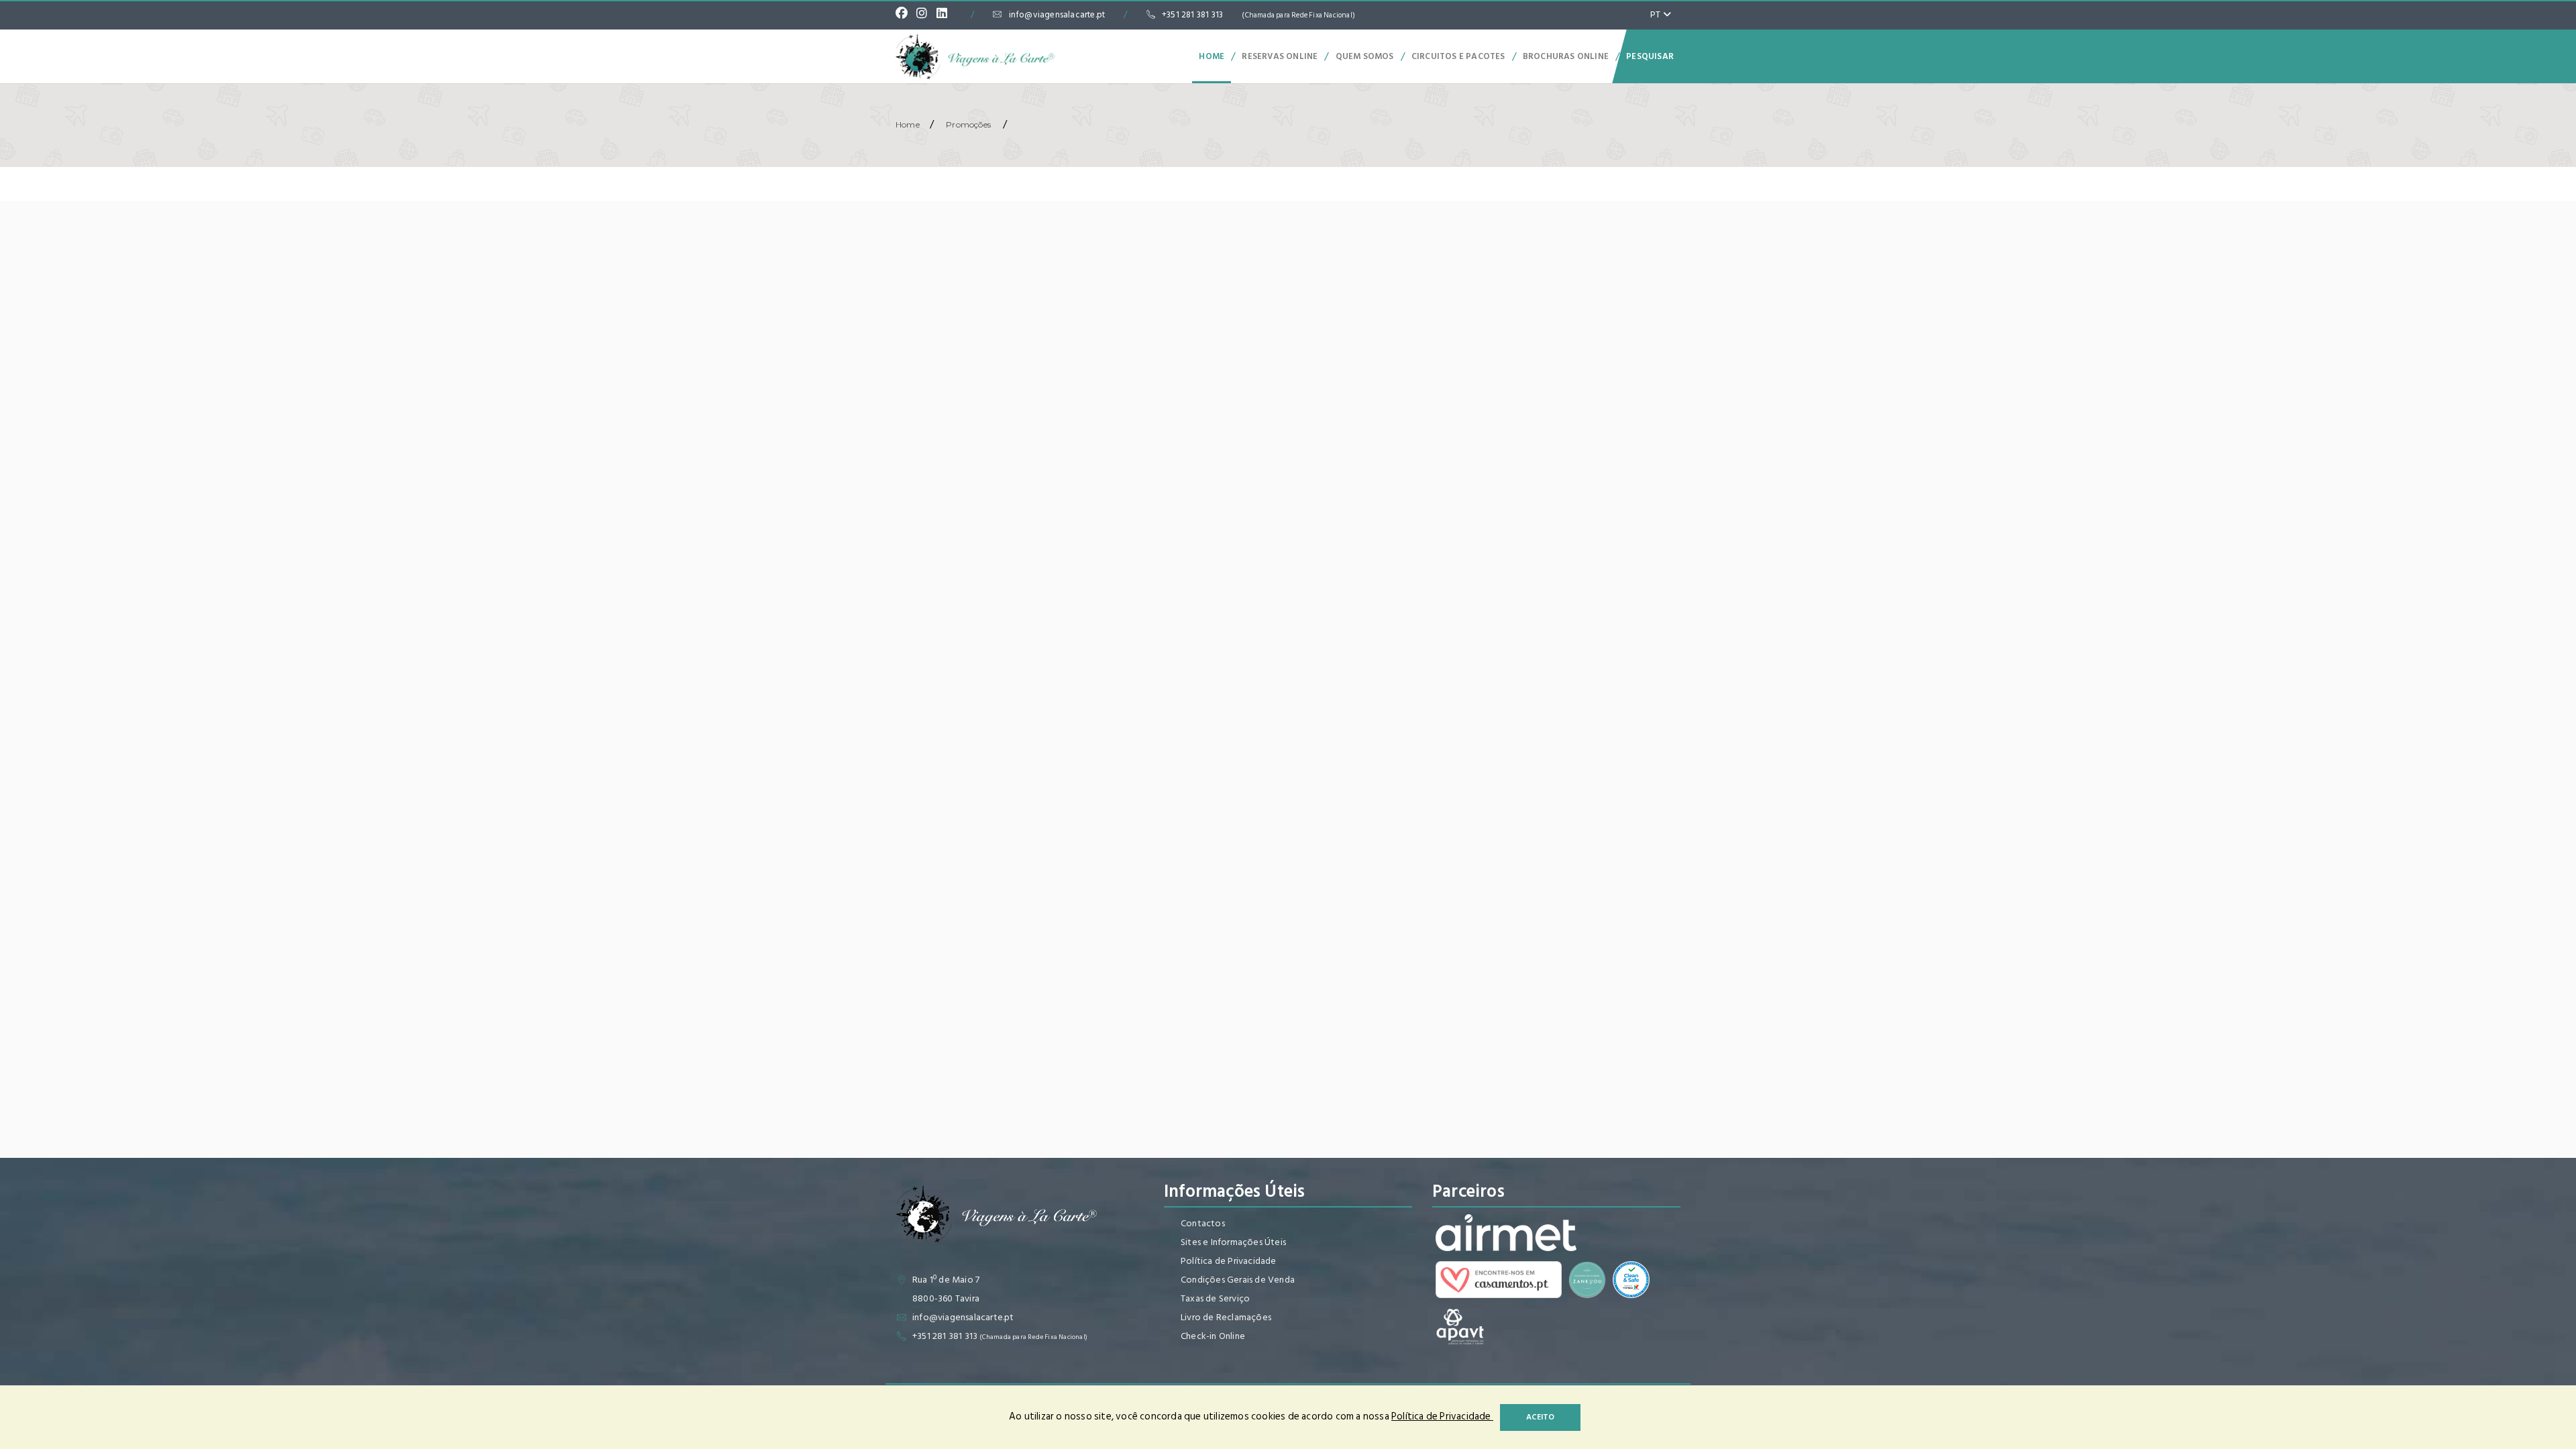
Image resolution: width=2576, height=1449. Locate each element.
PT (1657, 14)
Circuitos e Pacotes (1458, 56)
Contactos (1203, 1223)
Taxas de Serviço (1215, 1298)
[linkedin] (945, 15)
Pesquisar (1650, 56)
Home (1212, 56)
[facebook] (905, 15)
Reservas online (1280, 56)
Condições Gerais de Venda (1238, 1280)
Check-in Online (1213, 1336)
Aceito (1540, 1417)
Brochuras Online (1566, 56)
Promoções (968, 124)
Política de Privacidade (1229, 1261)
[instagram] (925, 15)
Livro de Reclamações (1226, 1317)
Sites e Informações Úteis (1233, 1242)
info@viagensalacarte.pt (1057, 15)
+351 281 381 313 (1258, 15)
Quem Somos (1365, 56)
